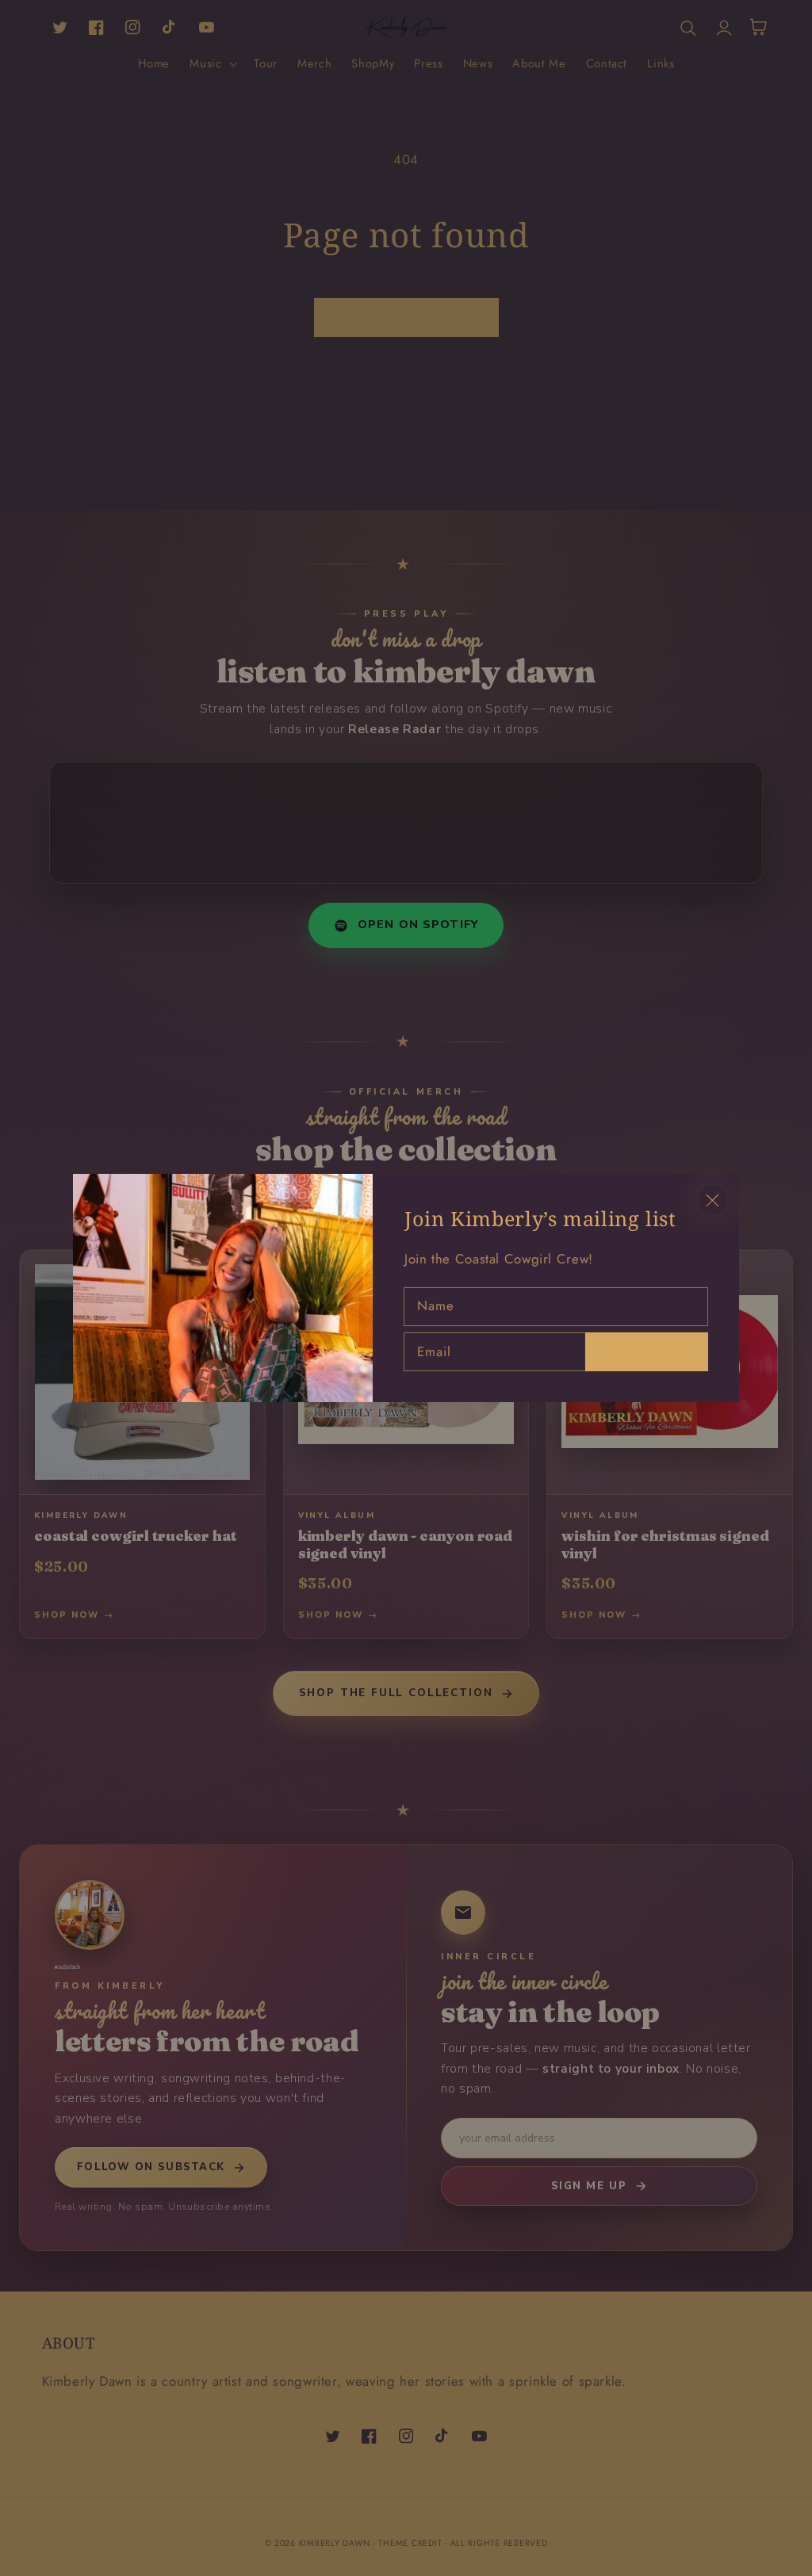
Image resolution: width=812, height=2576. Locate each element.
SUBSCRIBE (646, 1350)
